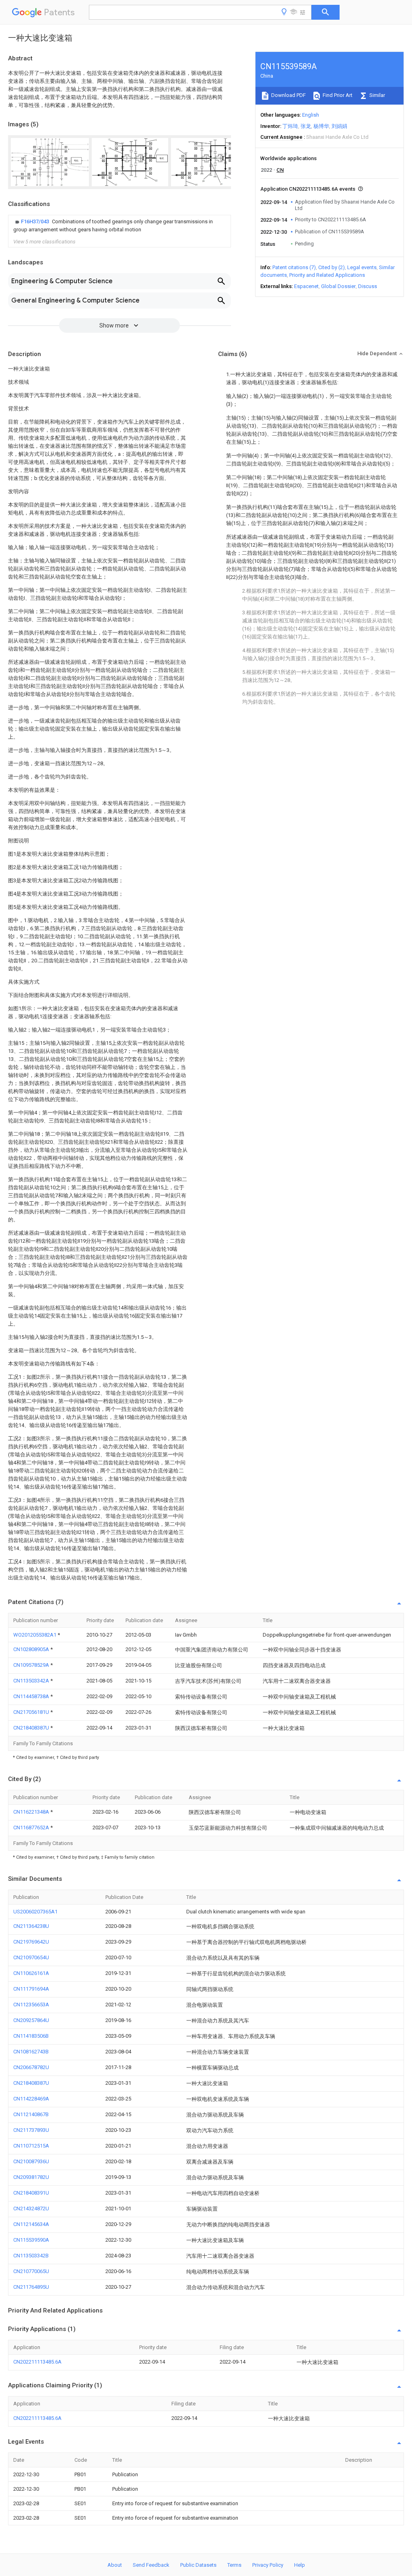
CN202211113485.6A (37, 2362)
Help (300, 2565)
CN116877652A (32, 1827)
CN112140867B (31, 2114)
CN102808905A (32, 1649)
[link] (119, 226)
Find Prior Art (337, 95)
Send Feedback (151, 2565)
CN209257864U (31, 2020)
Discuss (368, 286)
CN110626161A (31, 1973)
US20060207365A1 (35, 1912)
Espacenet (306, 286)
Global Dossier (338, 286)
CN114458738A (32, 1696)
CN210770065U (31, 2271)
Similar (377, 95)
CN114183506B (31, 2036)
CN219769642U (31, 1942)
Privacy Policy (268, 2565)
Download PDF (288, 95)
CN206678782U (31, 2067)
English (311, 115)
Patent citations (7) (294, 267)
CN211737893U (31, 2130)
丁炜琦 (290, 126)
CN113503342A (32, 1681)
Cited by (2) (332, 267)
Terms (234, 2565)
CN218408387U (32, 1728)
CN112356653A (31, 2005)
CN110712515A (31, 2146)
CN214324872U (31, 2208)
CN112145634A (31, 2224)
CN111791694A (31, 1989)
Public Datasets (198, 2565)
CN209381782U (31, 2177)
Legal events (362, 267)
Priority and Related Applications (327, 275)
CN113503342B (31, 2256)
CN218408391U (31, 2193)
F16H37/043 (36, 221)
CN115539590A (31, 2240)
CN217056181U (32, 1712)
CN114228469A (31, 2099)
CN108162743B (31, 2052)
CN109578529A (32, 1665)
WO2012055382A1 (35, 1635)
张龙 (306, 126)
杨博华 (321, 126)
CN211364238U (31, 1926)
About (115, 2565)
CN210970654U (31, 1957)
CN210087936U (31, 2161)
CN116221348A (32, 1812)
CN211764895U (31, 2287)
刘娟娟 (339, 126)
